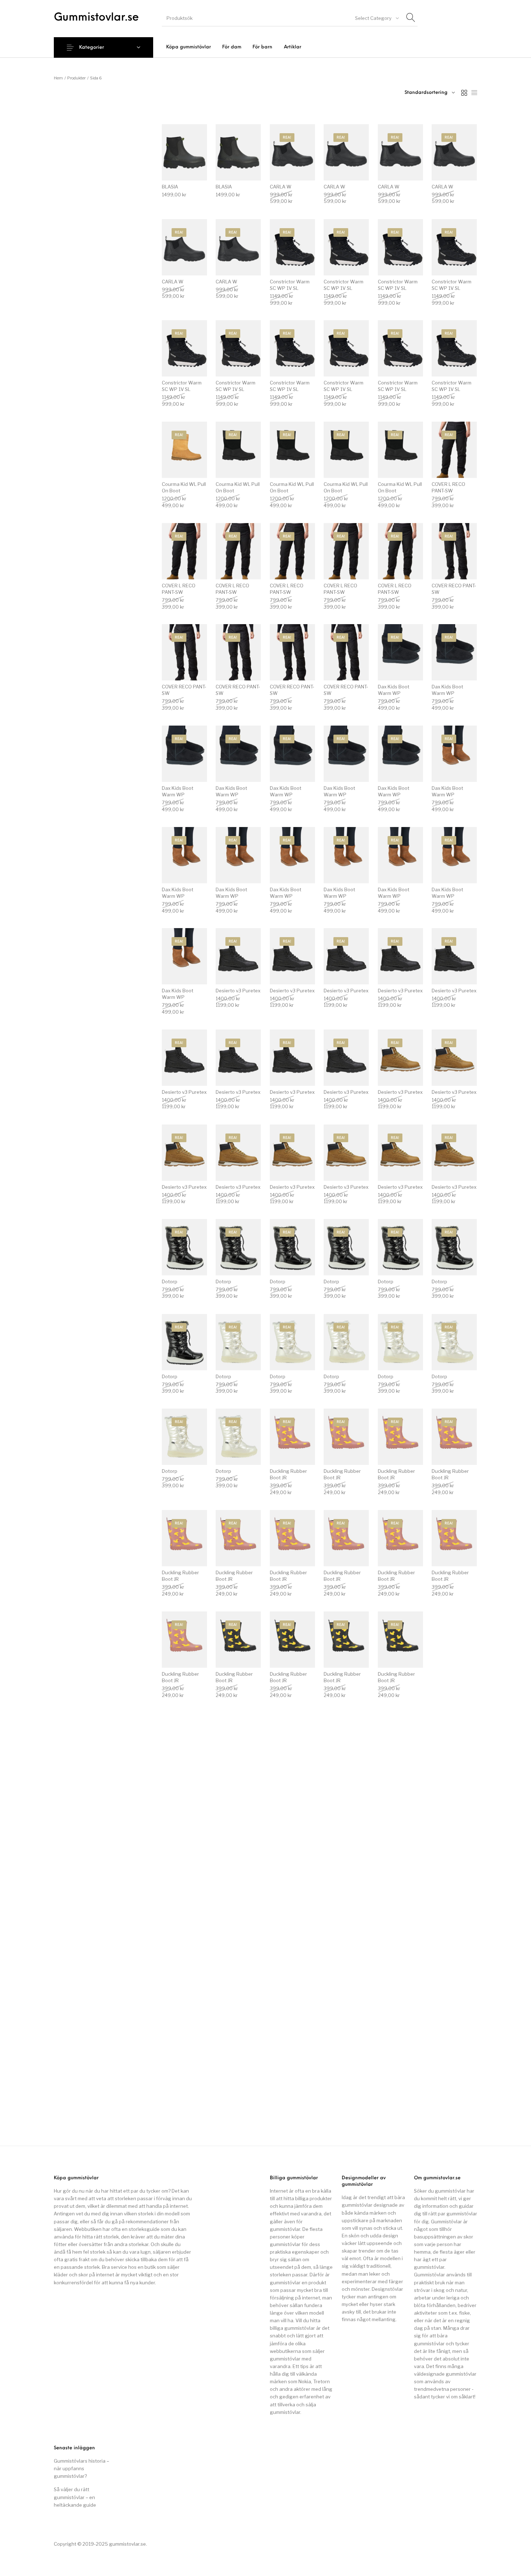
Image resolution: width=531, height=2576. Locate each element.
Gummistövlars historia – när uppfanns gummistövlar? (81, 2468)
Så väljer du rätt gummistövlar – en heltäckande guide (75, 2497)
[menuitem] (188, 47)
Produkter (76, 78)
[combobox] (376, 18)
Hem (58, 78)
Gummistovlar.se (96, 18)
